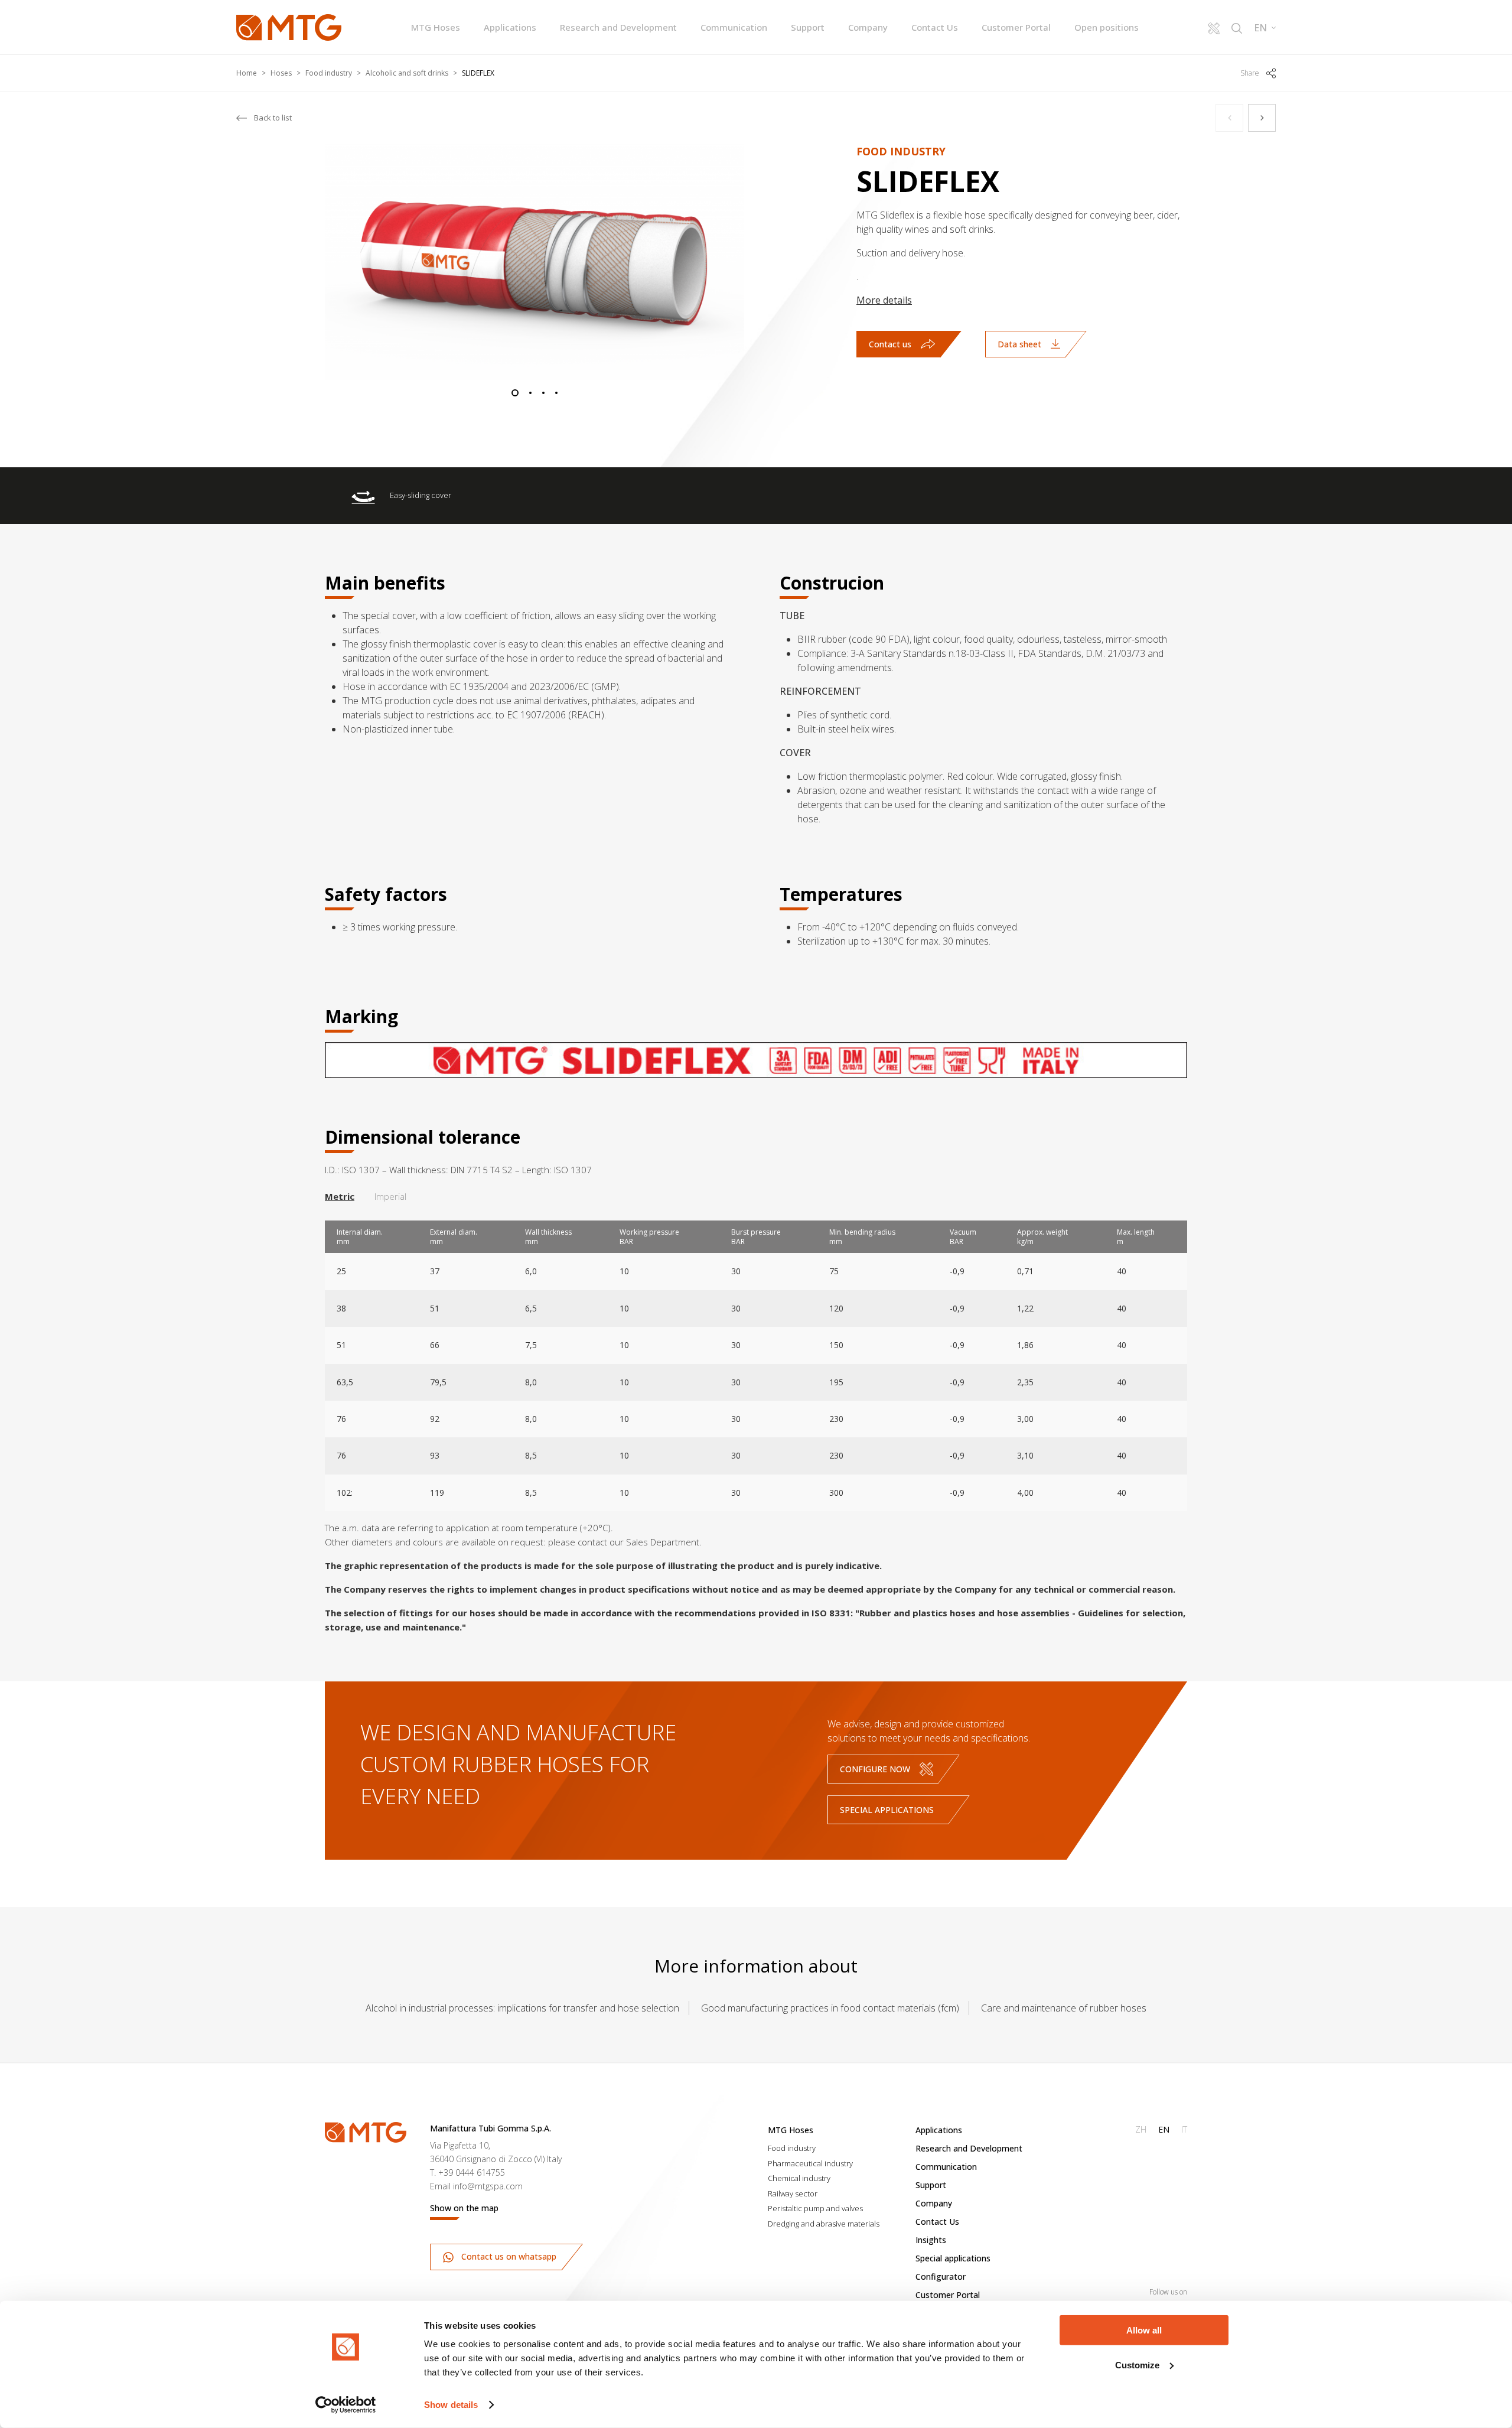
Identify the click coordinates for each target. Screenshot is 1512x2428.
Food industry (329, 73)
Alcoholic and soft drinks (407, 73)
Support (808, 27)
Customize (1137, 2364)
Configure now (875, 1769)
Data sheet (1019, 344)
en (1260, 28)
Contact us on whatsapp (508, 2256)
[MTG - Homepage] (289, 27)
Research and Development (618, 27)
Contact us (890, 344)
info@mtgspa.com (488, 2186)
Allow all (1144, 2330)
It (1184, 2129)
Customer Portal (1016, 27)
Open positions (1107, 27)
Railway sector (793, 2193)
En (1164, 2129)
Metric (340, 1196)
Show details (451, 2405)
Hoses (281, 73)
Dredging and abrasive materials (824, 2224)
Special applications (887, 1810)
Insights (931, 2240)
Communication (734, 27)
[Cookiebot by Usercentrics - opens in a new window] (346, 2405)
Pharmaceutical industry (810, 2163)
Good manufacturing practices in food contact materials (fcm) (830, 2008)
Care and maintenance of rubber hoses (1064, 2008)
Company (868, 27)
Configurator (941, 2276)
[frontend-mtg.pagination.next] (1262, 118)
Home (247, 73)
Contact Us (935, 27)
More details (884, 300)
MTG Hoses (436, 27)
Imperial (390, 1196)
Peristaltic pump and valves (815, 2208)
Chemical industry (799, 2178)
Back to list (273, 118)
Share (1250, 73)
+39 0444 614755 (472, 2172)
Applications (510, 27)
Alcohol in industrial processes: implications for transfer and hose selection (522, 2008)
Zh (1141, 2129)
